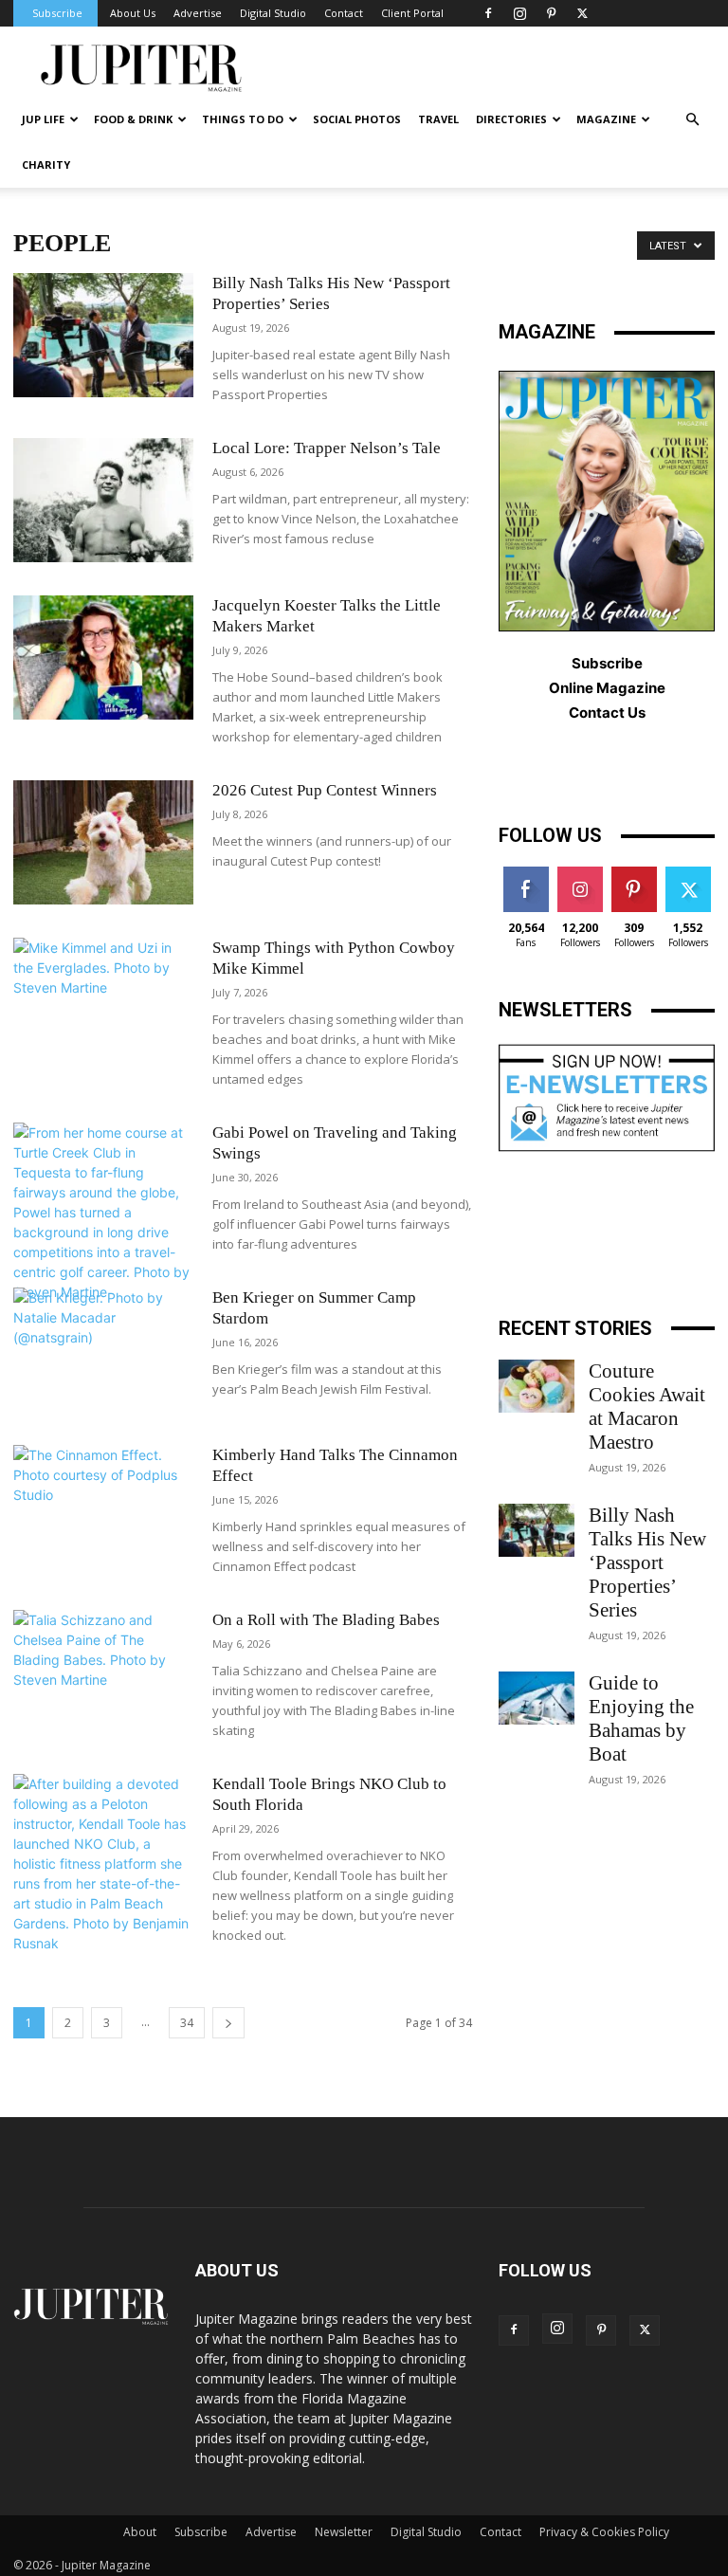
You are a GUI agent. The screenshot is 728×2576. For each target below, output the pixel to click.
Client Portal (412, 13)
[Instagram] (519, 13)
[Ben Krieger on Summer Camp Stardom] (103, 1350)
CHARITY (46, 164)
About (140, 2532)
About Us (133, 13)
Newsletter (344, 2532)
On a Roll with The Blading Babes (326, 1620)
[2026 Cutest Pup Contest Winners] (103, 842)
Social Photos (357, 119)
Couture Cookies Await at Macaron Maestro (647, 1407)
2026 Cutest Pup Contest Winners (325, 790)
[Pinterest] (551, 13)
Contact (344, 13)
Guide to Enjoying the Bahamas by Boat (641, 1718)
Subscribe (57, 13)
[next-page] (228, 2023)
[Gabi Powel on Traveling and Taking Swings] (103, 1212)
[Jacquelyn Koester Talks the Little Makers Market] (103, 658)
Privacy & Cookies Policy (604, 2532)
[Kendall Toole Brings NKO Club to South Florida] (103, 1863)
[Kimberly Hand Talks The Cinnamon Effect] (103, 1507)
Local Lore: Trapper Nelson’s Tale (327, 448)
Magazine (606, 119)
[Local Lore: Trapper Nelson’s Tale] (103, 500)
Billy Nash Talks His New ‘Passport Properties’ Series (647, 1562)
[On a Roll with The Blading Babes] (103, 1672)
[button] (692, 120)
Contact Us (607, 713)
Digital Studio (273, 13)
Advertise (198, 13)
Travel (438, 119)
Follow (580, 874)
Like (526, 874)
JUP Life (43, 119)
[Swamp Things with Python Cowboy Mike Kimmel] (103, 1000)
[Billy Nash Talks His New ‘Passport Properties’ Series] (103, 335)
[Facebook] (488, 13)
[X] (582, 13)
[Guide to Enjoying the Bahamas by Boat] (537, 1698)
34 (187, 2023)
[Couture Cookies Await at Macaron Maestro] (537, 1386)
